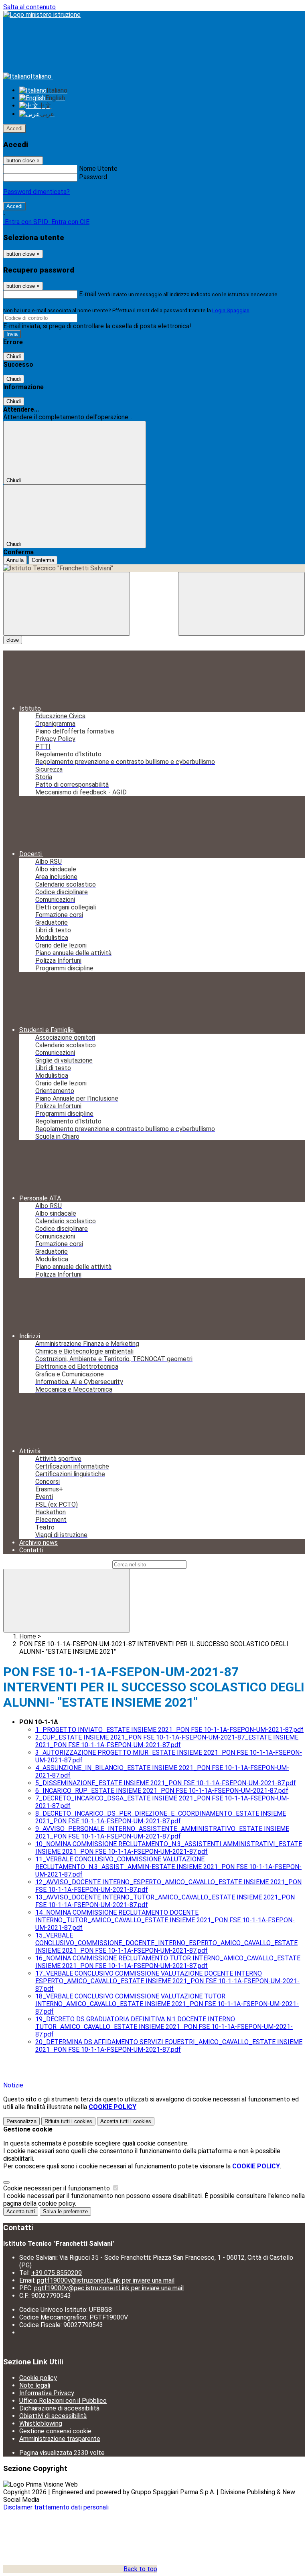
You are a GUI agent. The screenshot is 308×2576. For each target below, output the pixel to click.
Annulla (15, 560)
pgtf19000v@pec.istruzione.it (109, 2288)
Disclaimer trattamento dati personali (56, 2507)
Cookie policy (38, 2378)
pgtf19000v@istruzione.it (106, 2280)
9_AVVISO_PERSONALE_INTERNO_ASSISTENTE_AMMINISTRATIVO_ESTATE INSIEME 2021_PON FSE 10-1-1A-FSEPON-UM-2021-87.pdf (162, 1832)
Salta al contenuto (29, 7)
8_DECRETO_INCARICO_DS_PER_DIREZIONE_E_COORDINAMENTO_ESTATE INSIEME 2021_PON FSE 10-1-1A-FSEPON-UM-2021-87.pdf (161, 1817)
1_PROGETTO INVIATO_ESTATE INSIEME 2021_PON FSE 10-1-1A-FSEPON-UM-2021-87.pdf (169, 1730)
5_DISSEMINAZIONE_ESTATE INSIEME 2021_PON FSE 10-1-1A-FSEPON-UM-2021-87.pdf (166, 1783)
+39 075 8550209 (57, 2273)
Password (93, 177)
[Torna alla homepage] (154, 568)
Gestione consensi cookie (55, 2431)
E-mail (88, 294)
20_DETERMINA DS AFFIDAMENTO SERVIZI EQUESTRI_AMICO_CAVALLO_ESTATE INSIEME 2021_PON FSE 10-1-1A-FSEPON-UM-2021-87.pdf (169, 2046)
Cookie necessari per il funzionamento (57, 2188)
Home (28, 1636)
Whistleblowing (41, 2423)
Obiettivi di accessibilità (53, 2416)
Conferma (43, 560)
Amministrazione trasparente (60, 2439)
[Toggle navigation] (67, 604)
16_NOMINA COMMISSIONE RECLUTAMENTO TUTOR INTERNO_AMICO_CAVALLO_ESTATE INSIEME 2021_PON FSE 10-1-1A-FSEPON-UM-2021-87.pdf (168, 1962)
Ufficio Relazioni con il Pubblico (63, 2401)
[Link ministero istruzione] (42, 15)
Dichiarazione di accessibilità (59, 2408)
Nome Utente (98, 169)
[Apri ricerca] (241, 604)
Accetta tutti (126, 2121)
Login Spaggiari (231, 310)
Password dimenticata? (36, 192)
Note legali (35, 2385)
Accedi (14, 128)
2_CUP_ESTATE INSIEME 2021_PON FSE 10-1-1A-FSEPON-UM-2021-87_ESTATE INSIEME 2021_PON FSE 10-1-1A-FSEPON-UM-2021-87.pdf (167, 1741)
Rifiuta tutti (68, 2121)
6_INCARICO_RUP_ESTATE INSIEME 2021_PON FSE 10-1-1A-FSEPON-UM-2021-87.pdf (162, 1791)
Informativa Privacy (47, 2393)
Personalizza (21, 2121)
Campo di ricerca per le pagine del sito (57, 1564)
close (13, 640)
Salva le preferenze (65, 2211)
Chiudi (14, 357)
